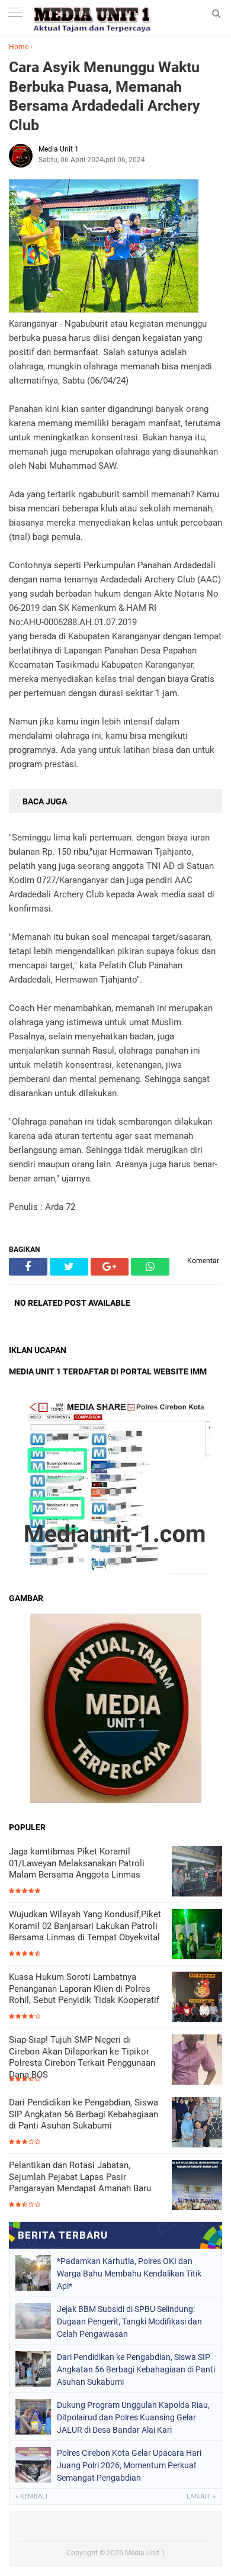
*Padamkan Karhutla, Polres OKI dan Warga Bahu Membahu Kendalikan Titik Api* (129, 2274)
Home (19, 47)
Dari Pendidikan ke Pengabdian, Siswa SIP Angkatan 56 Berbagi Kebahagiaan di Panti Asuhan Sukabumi (84, 2114)
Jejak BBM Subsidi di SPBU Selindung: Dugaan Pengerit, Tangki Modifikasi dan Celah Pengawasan (129, 2321)
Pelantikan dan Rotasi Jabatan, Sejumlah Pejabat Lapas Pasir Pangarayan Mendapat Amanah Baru (80, 2177)
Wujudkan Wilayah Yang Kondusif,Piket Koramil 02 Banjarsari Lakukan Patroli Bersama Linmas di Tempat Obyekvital (85, 1926)
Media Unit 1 (145, 2553)
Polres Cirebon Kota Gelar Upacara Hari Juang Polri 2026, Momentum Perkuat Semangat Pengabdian (129, 2465)
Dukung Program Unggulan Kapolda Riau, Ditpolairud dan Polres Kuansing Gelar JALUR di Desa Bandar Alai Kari (133, 2417)
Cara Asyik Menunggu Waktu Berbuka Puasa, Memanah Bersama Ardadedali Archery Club (105, 96)
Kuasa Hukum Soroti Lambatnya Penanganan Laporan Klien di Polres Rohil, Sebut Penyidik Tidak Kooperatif (84, 1989)
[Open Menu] (15, 13)
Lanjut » (201, 2496)
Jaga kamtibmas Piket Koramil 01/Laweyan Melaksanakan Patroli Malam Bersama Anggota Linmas (77, 1863)
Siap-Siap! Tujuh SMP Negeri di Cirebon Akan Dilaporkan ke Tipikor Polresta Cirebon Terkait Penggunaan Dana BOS (82, 2057)
